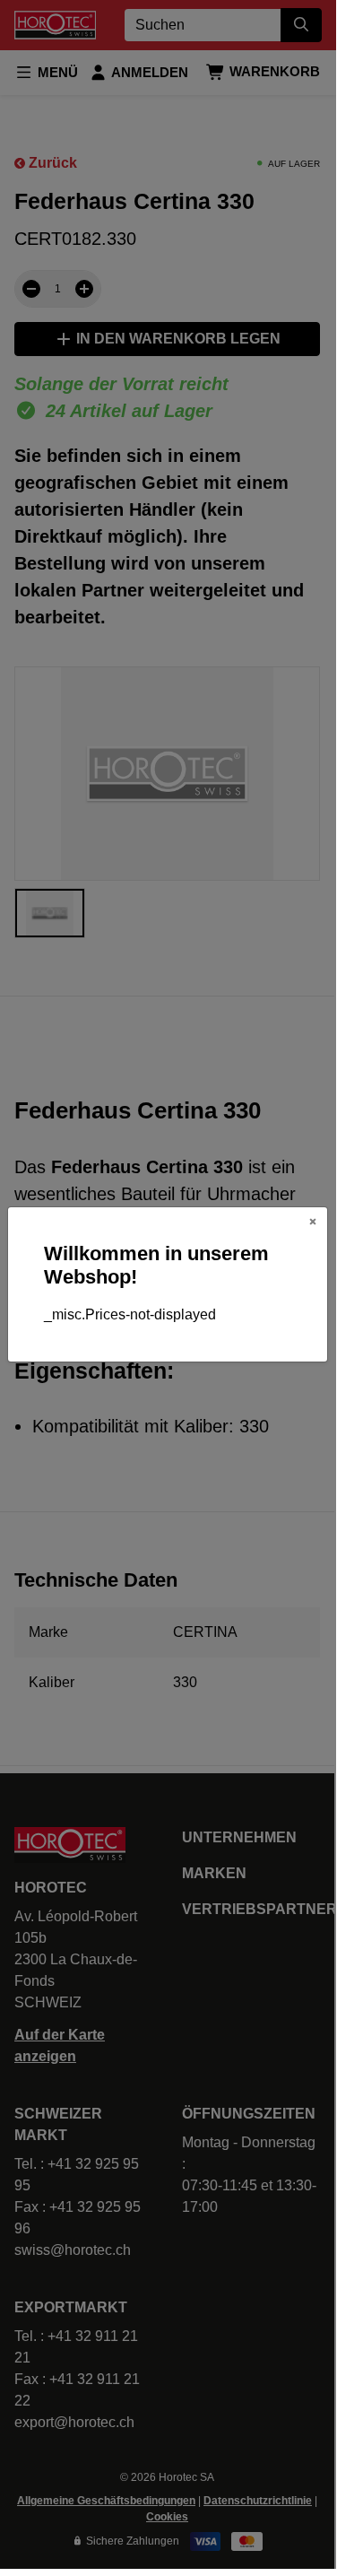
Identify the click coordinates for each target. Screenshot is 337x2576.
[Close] (313, 1222)
